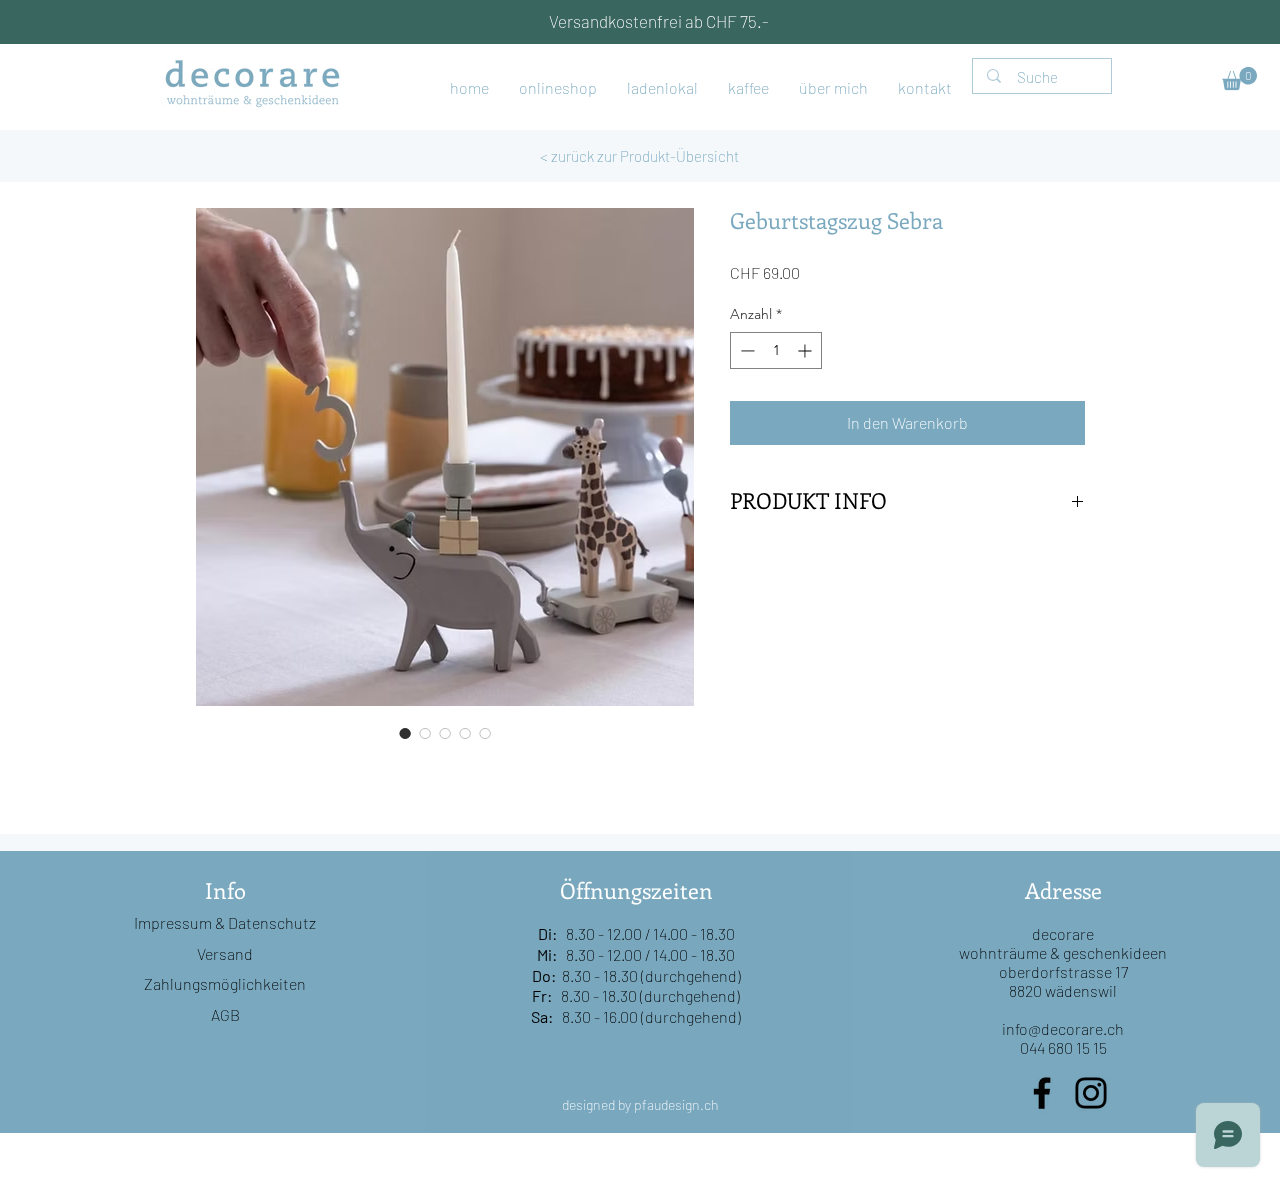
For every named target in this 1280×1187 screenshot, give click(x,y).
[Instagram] (1091, 1093)
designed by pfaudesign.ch (640, 1104)
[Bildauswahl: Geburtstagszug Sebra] (405, 733)
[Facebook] (1042, 1093)
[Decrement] (745, 350)
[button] (1239, 78)
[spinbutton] (776, 350)
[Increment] (806, 350)
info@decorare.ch (1063, 1028)
